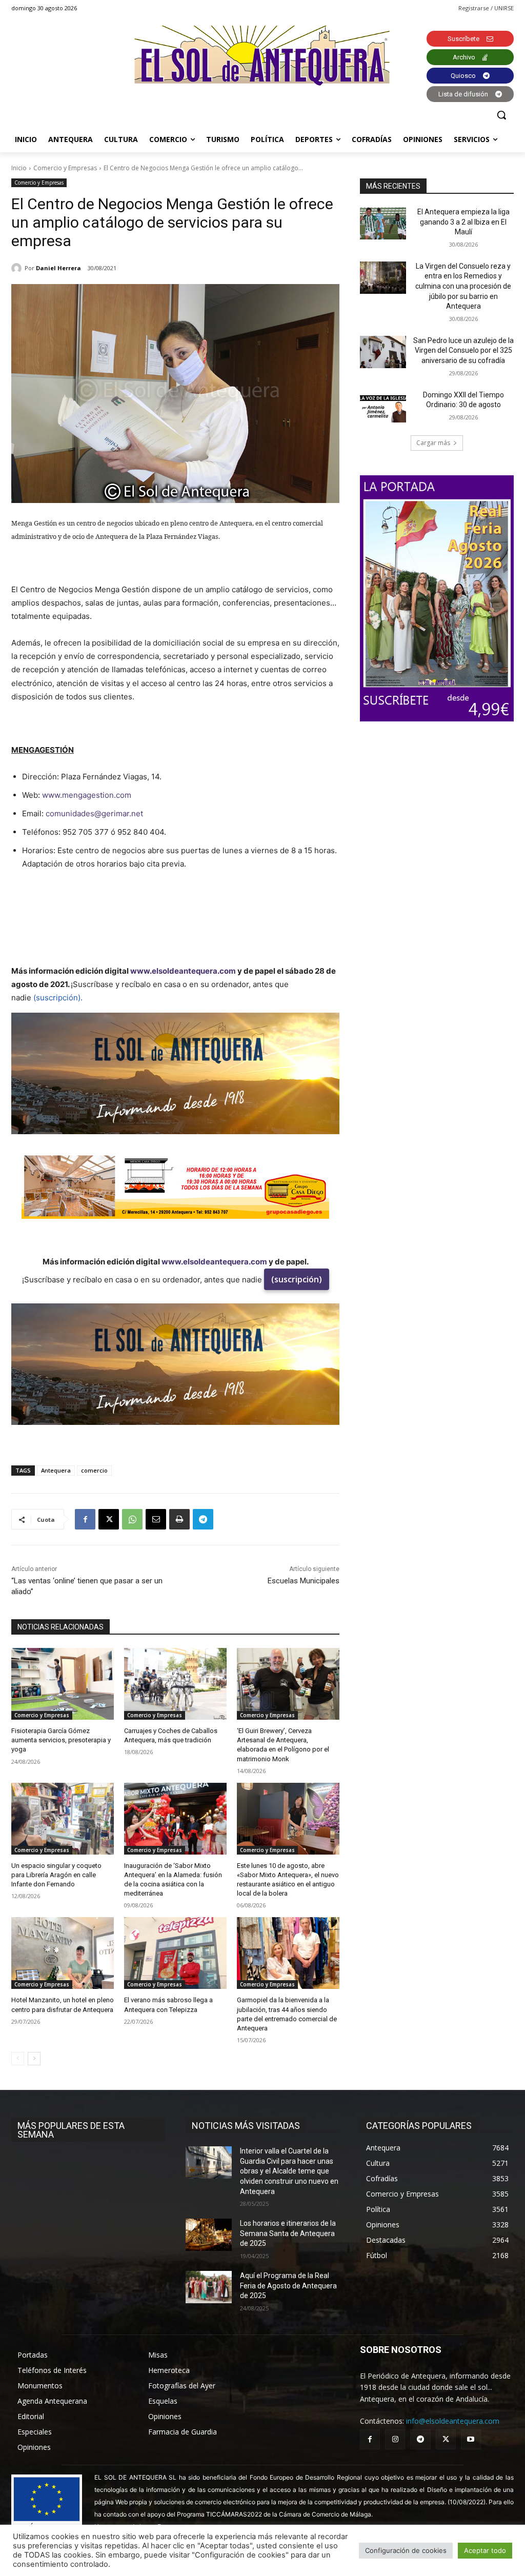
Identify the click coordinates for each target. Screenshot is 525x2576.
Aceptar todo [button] (485, 2550)
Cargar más (433, 443)
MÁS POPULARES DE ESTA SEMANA (71, 2130)
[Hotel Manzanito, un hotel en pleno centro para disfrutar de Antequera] (63, 1953)
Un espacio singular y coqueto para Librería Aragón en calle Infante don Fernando (56, 1875)
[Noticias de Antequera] (262, 56)
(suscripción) (297, 1279)
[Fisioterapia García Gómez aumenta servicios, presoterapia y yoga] (63, 1684)
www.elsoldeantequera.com (183, 971)
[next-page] (34, 2059)
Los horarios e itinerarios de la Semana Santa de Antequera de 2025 (288, 2233)
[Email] (156, 1519)
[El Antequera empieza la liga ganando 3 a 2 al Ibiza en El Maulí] (383, 223)
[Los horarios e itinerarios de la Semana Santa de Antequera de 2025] (209, 2235)
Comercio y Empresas (65, 168)
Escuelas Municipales (304, 1581)
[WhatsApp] (132, 1519)
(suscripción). (58, 998)
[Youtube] (471, 2439)
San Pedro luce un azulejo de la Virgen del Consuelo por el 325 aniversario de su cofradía (463, 350)
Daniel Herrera (58, 268)
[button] (501, 115)
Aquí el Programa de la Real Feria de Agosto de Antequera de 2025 (288, 2286)
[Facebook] (85, 1519)
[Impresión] (179, 1519)
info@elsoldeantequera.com (453, 2421)
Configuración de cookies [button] (406, 2550)
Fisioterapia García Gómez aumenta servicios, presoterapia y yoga (61, 1740)
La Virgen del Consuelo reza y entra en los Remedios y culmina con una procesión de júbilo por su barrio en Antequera (463, 286)
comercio (94, 1470)
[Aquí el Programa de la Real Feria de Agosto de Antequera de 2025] (209, 2287)
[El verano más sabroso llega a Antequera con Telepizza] (175, 1953)
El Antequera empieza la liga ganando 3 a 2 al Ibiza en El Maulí (463, 222)
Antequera (56, 1470)
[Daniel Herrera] (18, 268)
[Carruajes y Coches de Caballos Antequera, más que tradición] (175, 1684)
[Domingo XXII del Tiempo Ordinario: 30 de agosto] (383, 406)
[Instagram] (395, 2439)
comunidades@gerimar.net (94, 813)
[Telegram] (203, 1519)
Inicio (19, 168)
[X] (109, 1519)
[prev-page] (18, 2059)
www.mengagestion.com (87, 795)
